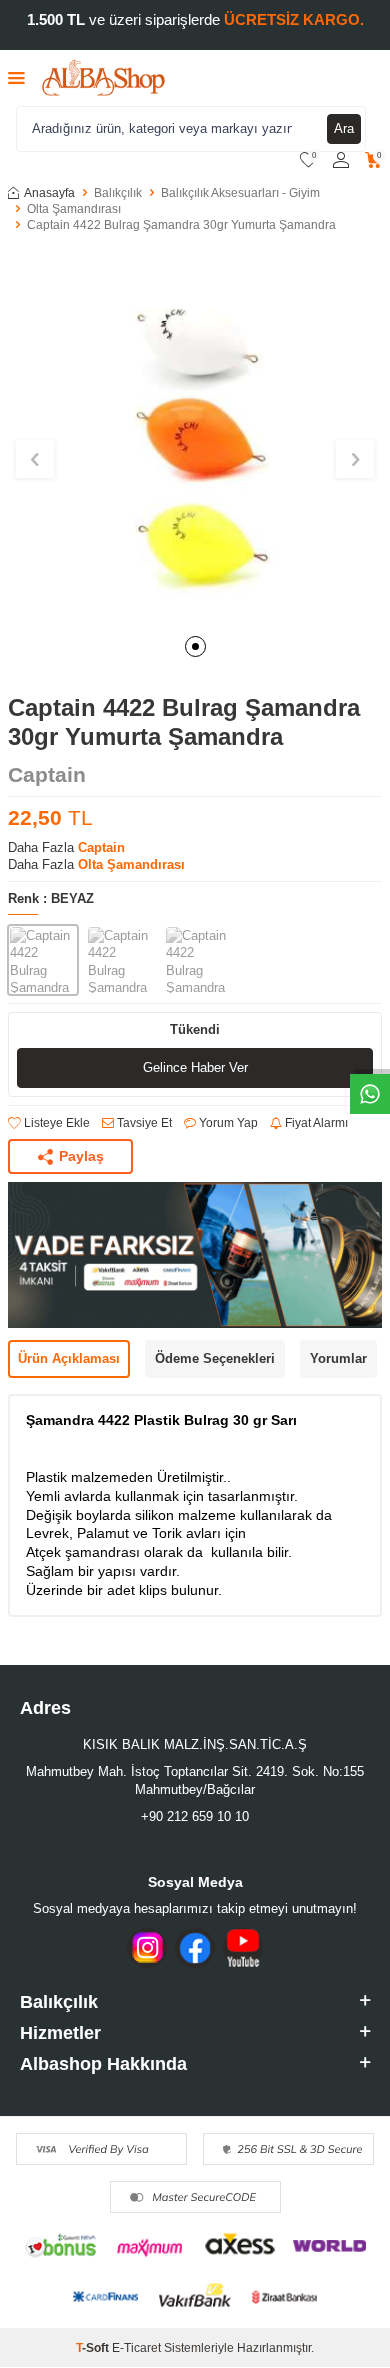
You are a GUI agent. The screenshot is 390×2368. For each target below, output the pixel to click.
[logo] (103, 78)
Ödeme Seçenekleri (215, 1358)
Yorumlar (338, 1358)
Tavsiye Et (143, 1123)
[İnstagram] (147, 1948)
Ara (344, 128)
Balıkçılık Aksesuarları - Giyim (240, 193)
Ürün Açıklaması (69, 1358)
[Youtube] (243, 1948)
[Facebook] (195, 1948)
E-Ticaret (136, 2348)
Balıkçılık (118, 193)
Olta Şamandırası (74, 209)
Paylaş (81, 1156)
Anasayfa (49, 193)
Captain (47, 774)
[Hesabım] (341, 160)
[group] (195, 436)
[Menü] (16, 77)
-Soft (94, 2348)
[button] (195, 646)
